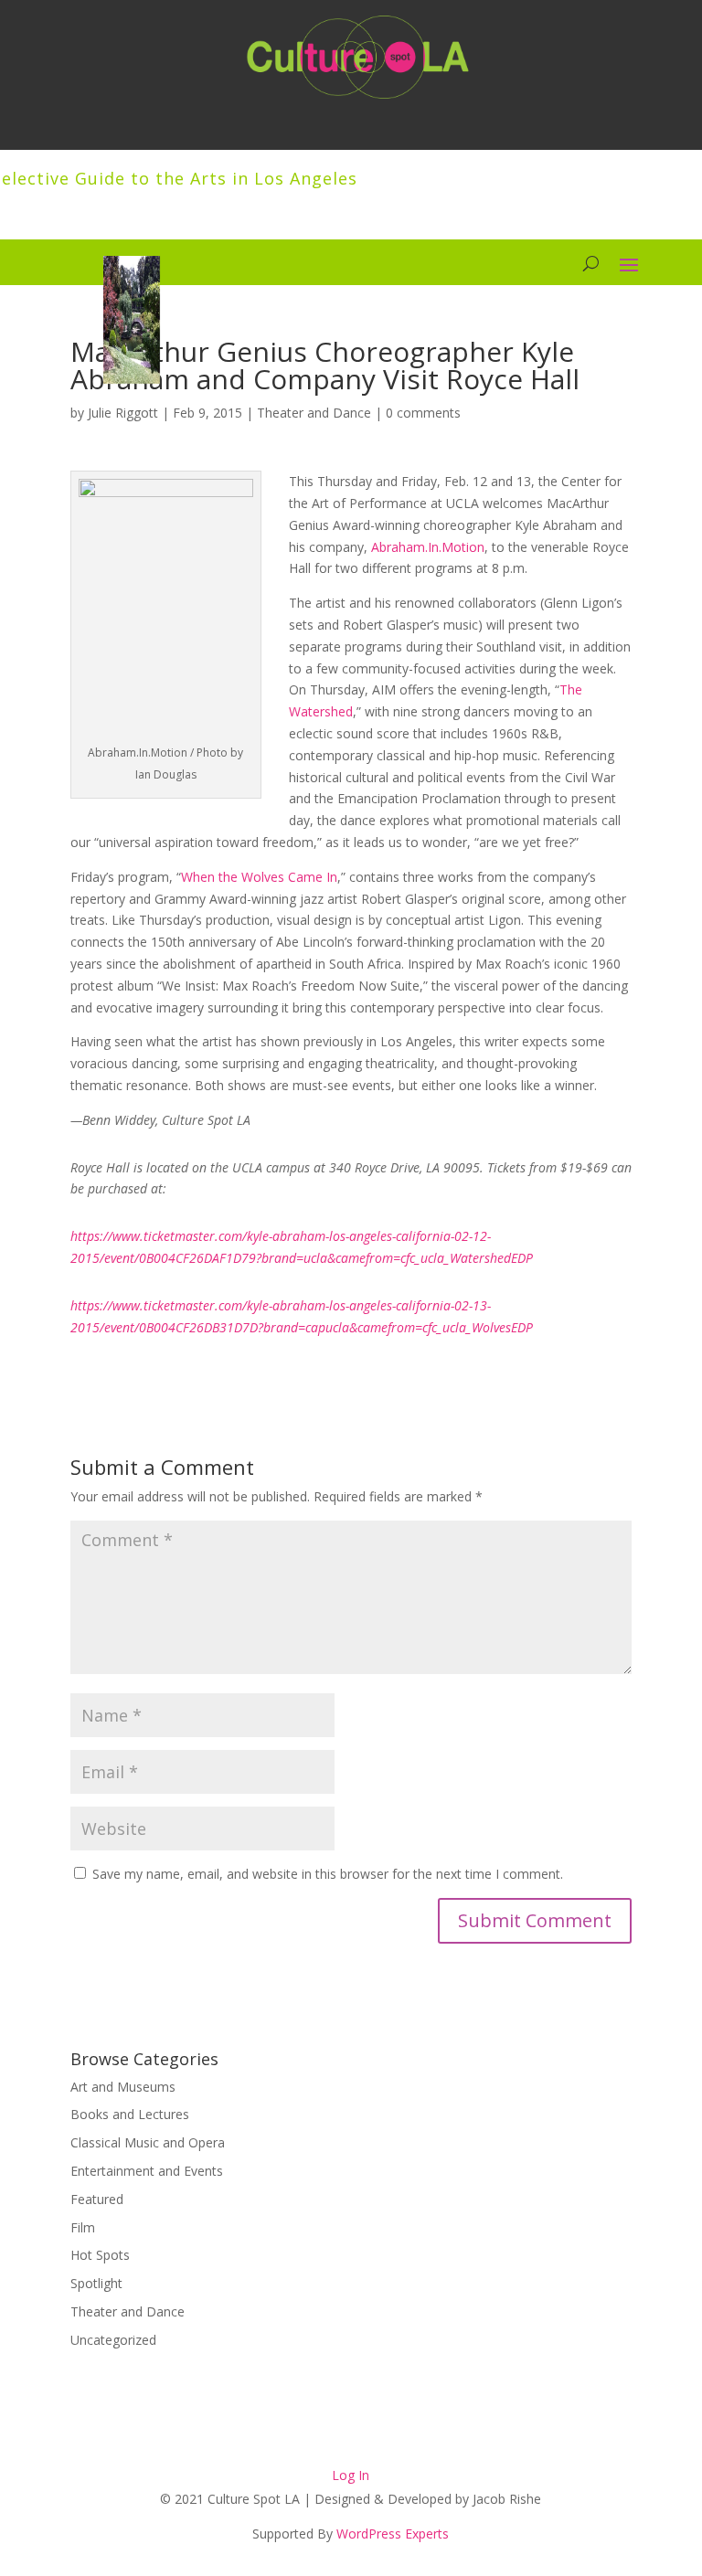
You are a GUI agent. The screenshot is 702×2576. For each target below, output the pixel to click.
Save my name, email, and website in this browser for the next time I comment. (328, 1874)
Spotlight (96, 2283)
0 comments (423, 413)
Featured (97, 2199)
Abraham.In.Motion (428, 547)
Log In (351, 2475)
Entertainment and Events (147, 2171)
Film (83, 2227)
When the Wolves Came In (259, 877)
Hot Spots (100, 2255)
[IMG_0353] (132, 379)
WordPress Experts (393, 2534)
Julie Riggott (123, 413)
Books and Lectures (130, 2114)
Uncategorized (113, 2340)
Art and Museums (123, 2087)
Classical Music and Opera (148, 2142)
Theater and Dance (314, 413)
